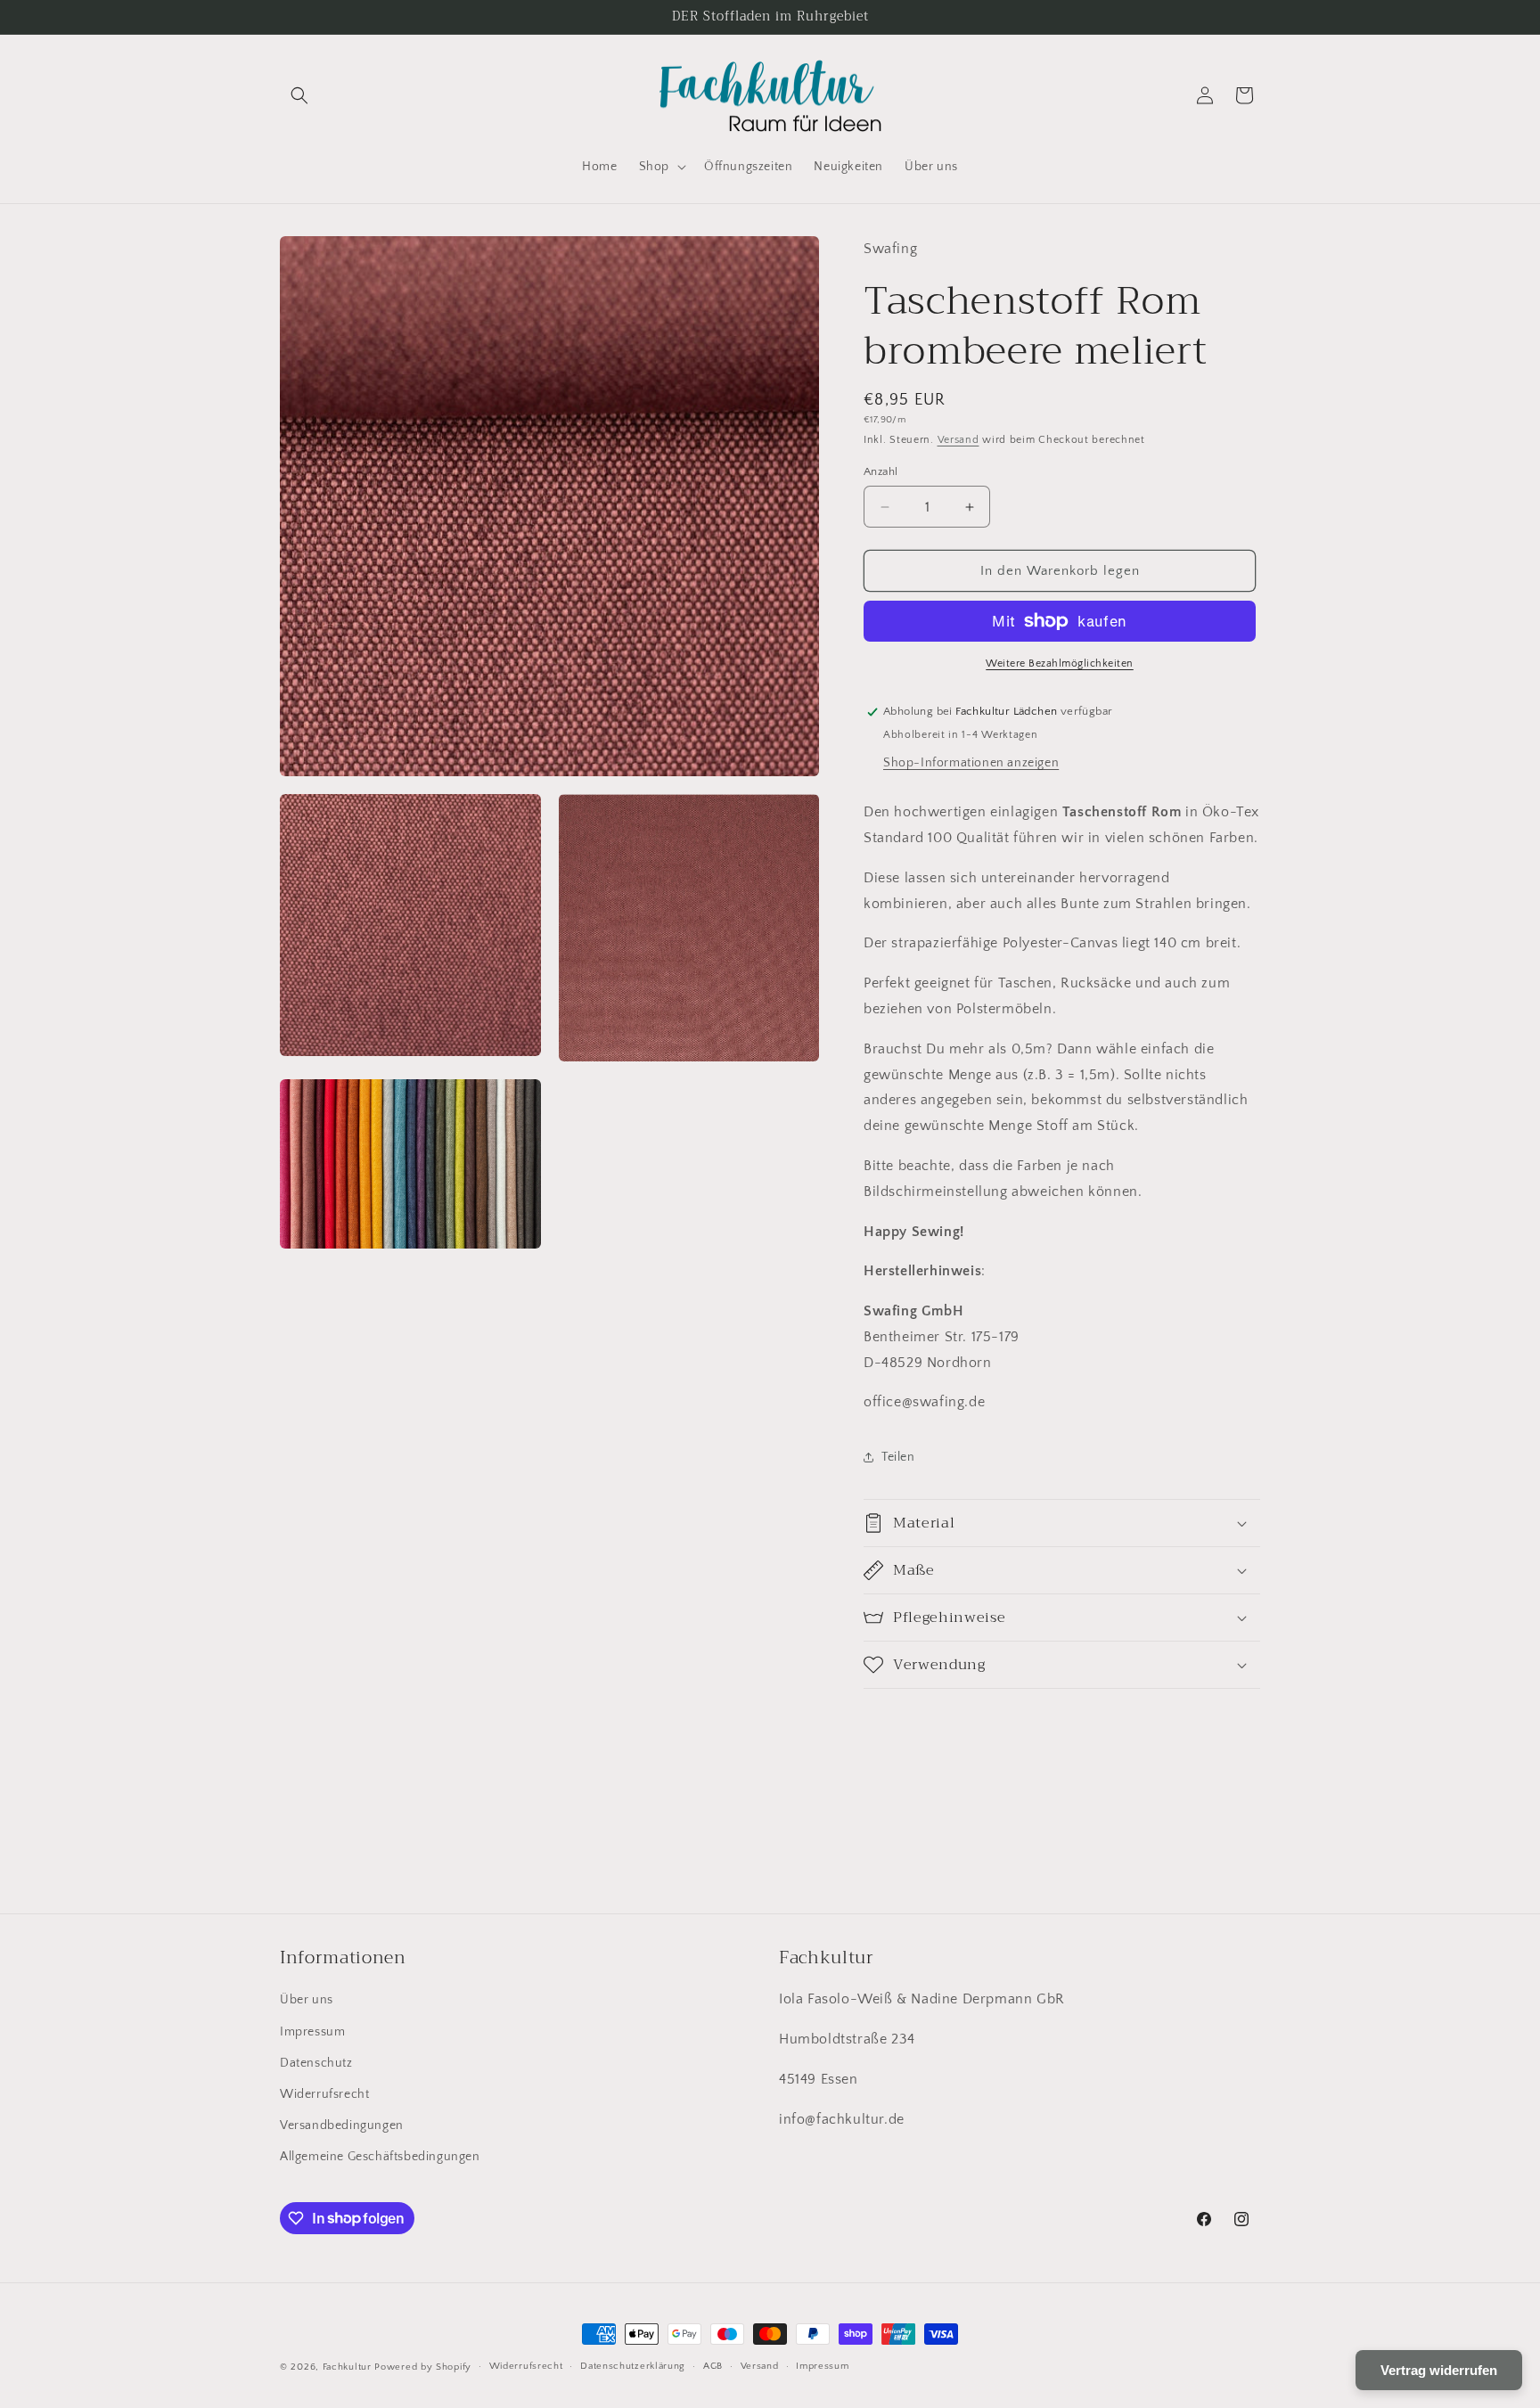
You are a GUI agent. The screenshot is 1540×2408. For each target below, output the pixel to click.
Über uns (307, 2000)
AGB (713, 2366)
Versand (958, 440)
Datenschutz (316, 2063)
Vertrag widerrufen (1439, 2370)
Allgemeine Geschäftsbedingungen (380, 2157)
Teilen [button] (898, 1457)
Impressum (312, 2032)
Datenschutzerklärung (633, 2366)
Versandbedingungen (342, 2125)
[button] (299, 95)
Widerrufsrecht (324, 2094)
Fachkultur (347, 2367)
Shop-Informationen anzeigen (971, 763)
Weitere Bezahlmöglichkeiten (1060, 663)
